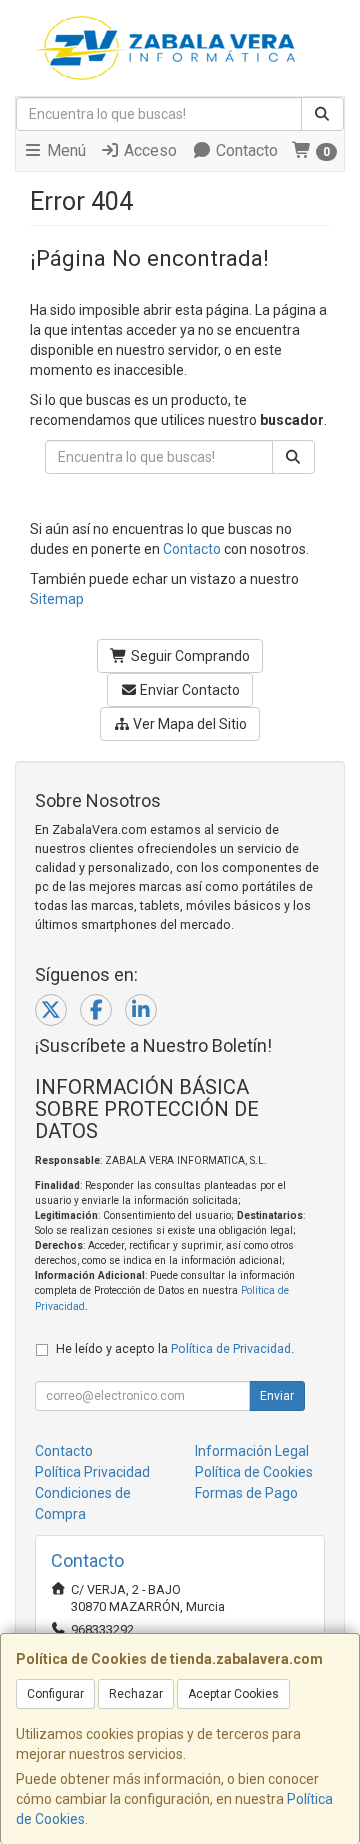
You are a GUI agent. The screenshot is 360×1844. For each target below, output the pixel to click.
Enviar (277, 1396)
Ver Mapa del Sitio (188, 724)
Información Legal (252, 1451)
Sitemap (57, 599)
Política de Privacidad (231, 1348)
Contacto (245, 150)
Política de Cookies (254, 1472)
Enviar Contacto (188, 690)
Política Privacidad (92, 1472)
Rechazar (136, 1694)
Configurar (55, 1694)
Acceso (148, 150)
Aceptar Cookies (233, 1694)
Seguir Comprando (189, 656)
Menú (64, 150)
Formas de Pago (246, 1493)
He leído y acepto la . (175, 1348)
